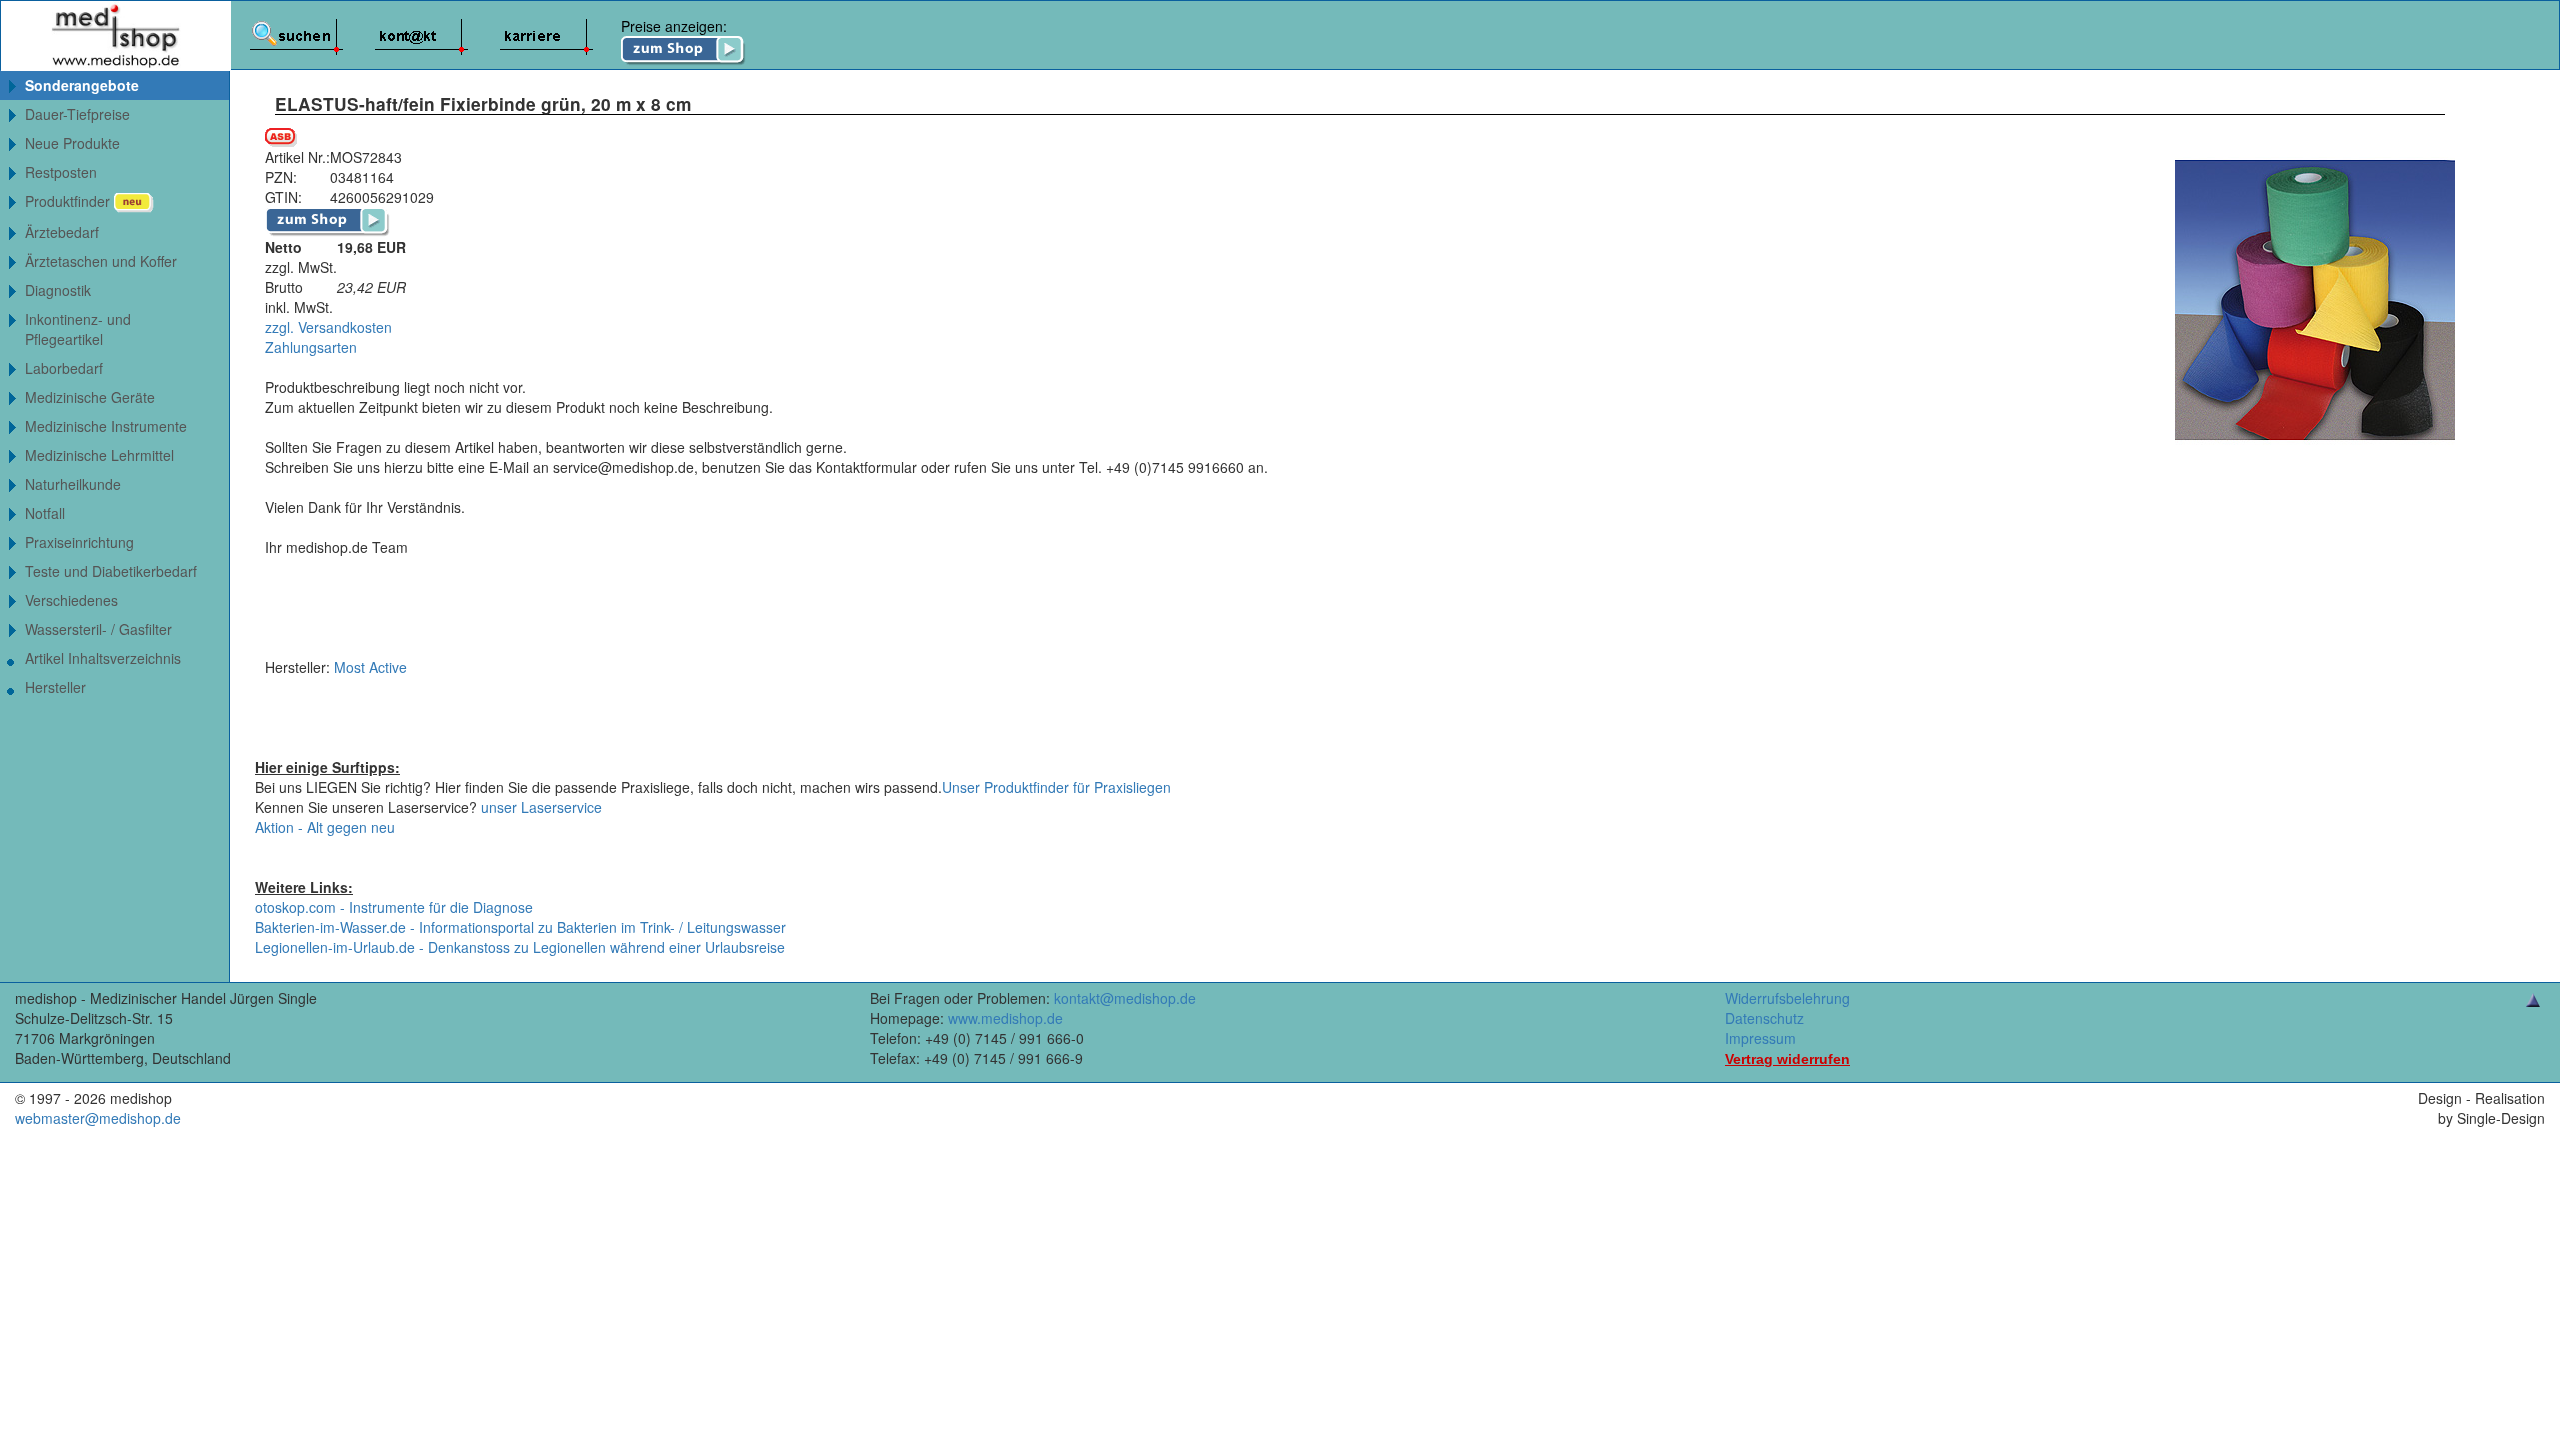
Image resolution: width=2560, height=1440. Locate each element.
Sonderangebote (82, 85)
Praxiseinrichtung (79, 542)
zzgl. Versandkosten (328, 327)
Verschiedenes (71, 600)
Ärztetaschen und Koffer (101, 261)
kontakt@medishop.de (1125, 998)
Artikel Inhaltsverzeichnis (103, 658)
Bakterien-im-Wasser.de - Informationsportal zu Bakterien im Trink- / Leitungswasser (520, 927)
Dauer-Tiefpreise (77, 114)
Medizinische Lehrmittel (99, 455)
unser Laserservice (541, 807)
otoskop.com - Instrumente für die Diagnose (394, 907)
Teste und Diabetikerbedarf (111, 571)
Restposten (61, 172)
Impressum (1760, 1038)
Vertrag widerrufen (1787, 1059)
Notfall (45, 513)
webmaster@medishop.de (98, 1118)
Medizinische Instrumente (106, 426)
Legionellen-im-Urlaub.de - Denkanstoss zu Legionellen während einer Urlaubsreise (520, 947)
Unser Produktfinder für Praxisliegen (1056, 787)
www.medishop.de (1005, 1018)
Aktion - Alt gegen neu (325, 827)
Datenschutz (1764, 1018)
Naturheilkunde (73, 484)
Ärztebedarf (62, 232)
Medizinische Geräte (90, 397)
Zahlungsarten (311, 347)
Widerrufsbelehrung (1787, 998)
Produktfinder (69, 201)
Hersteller (55, 687)
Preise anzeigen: (674, 26)
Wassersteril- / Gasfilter (98, 629)
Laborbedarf (64, 368)
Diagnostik (58, 290)
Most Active (370, 667)
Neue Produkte (72, 143)
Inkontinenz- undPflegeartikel (78, 329)
